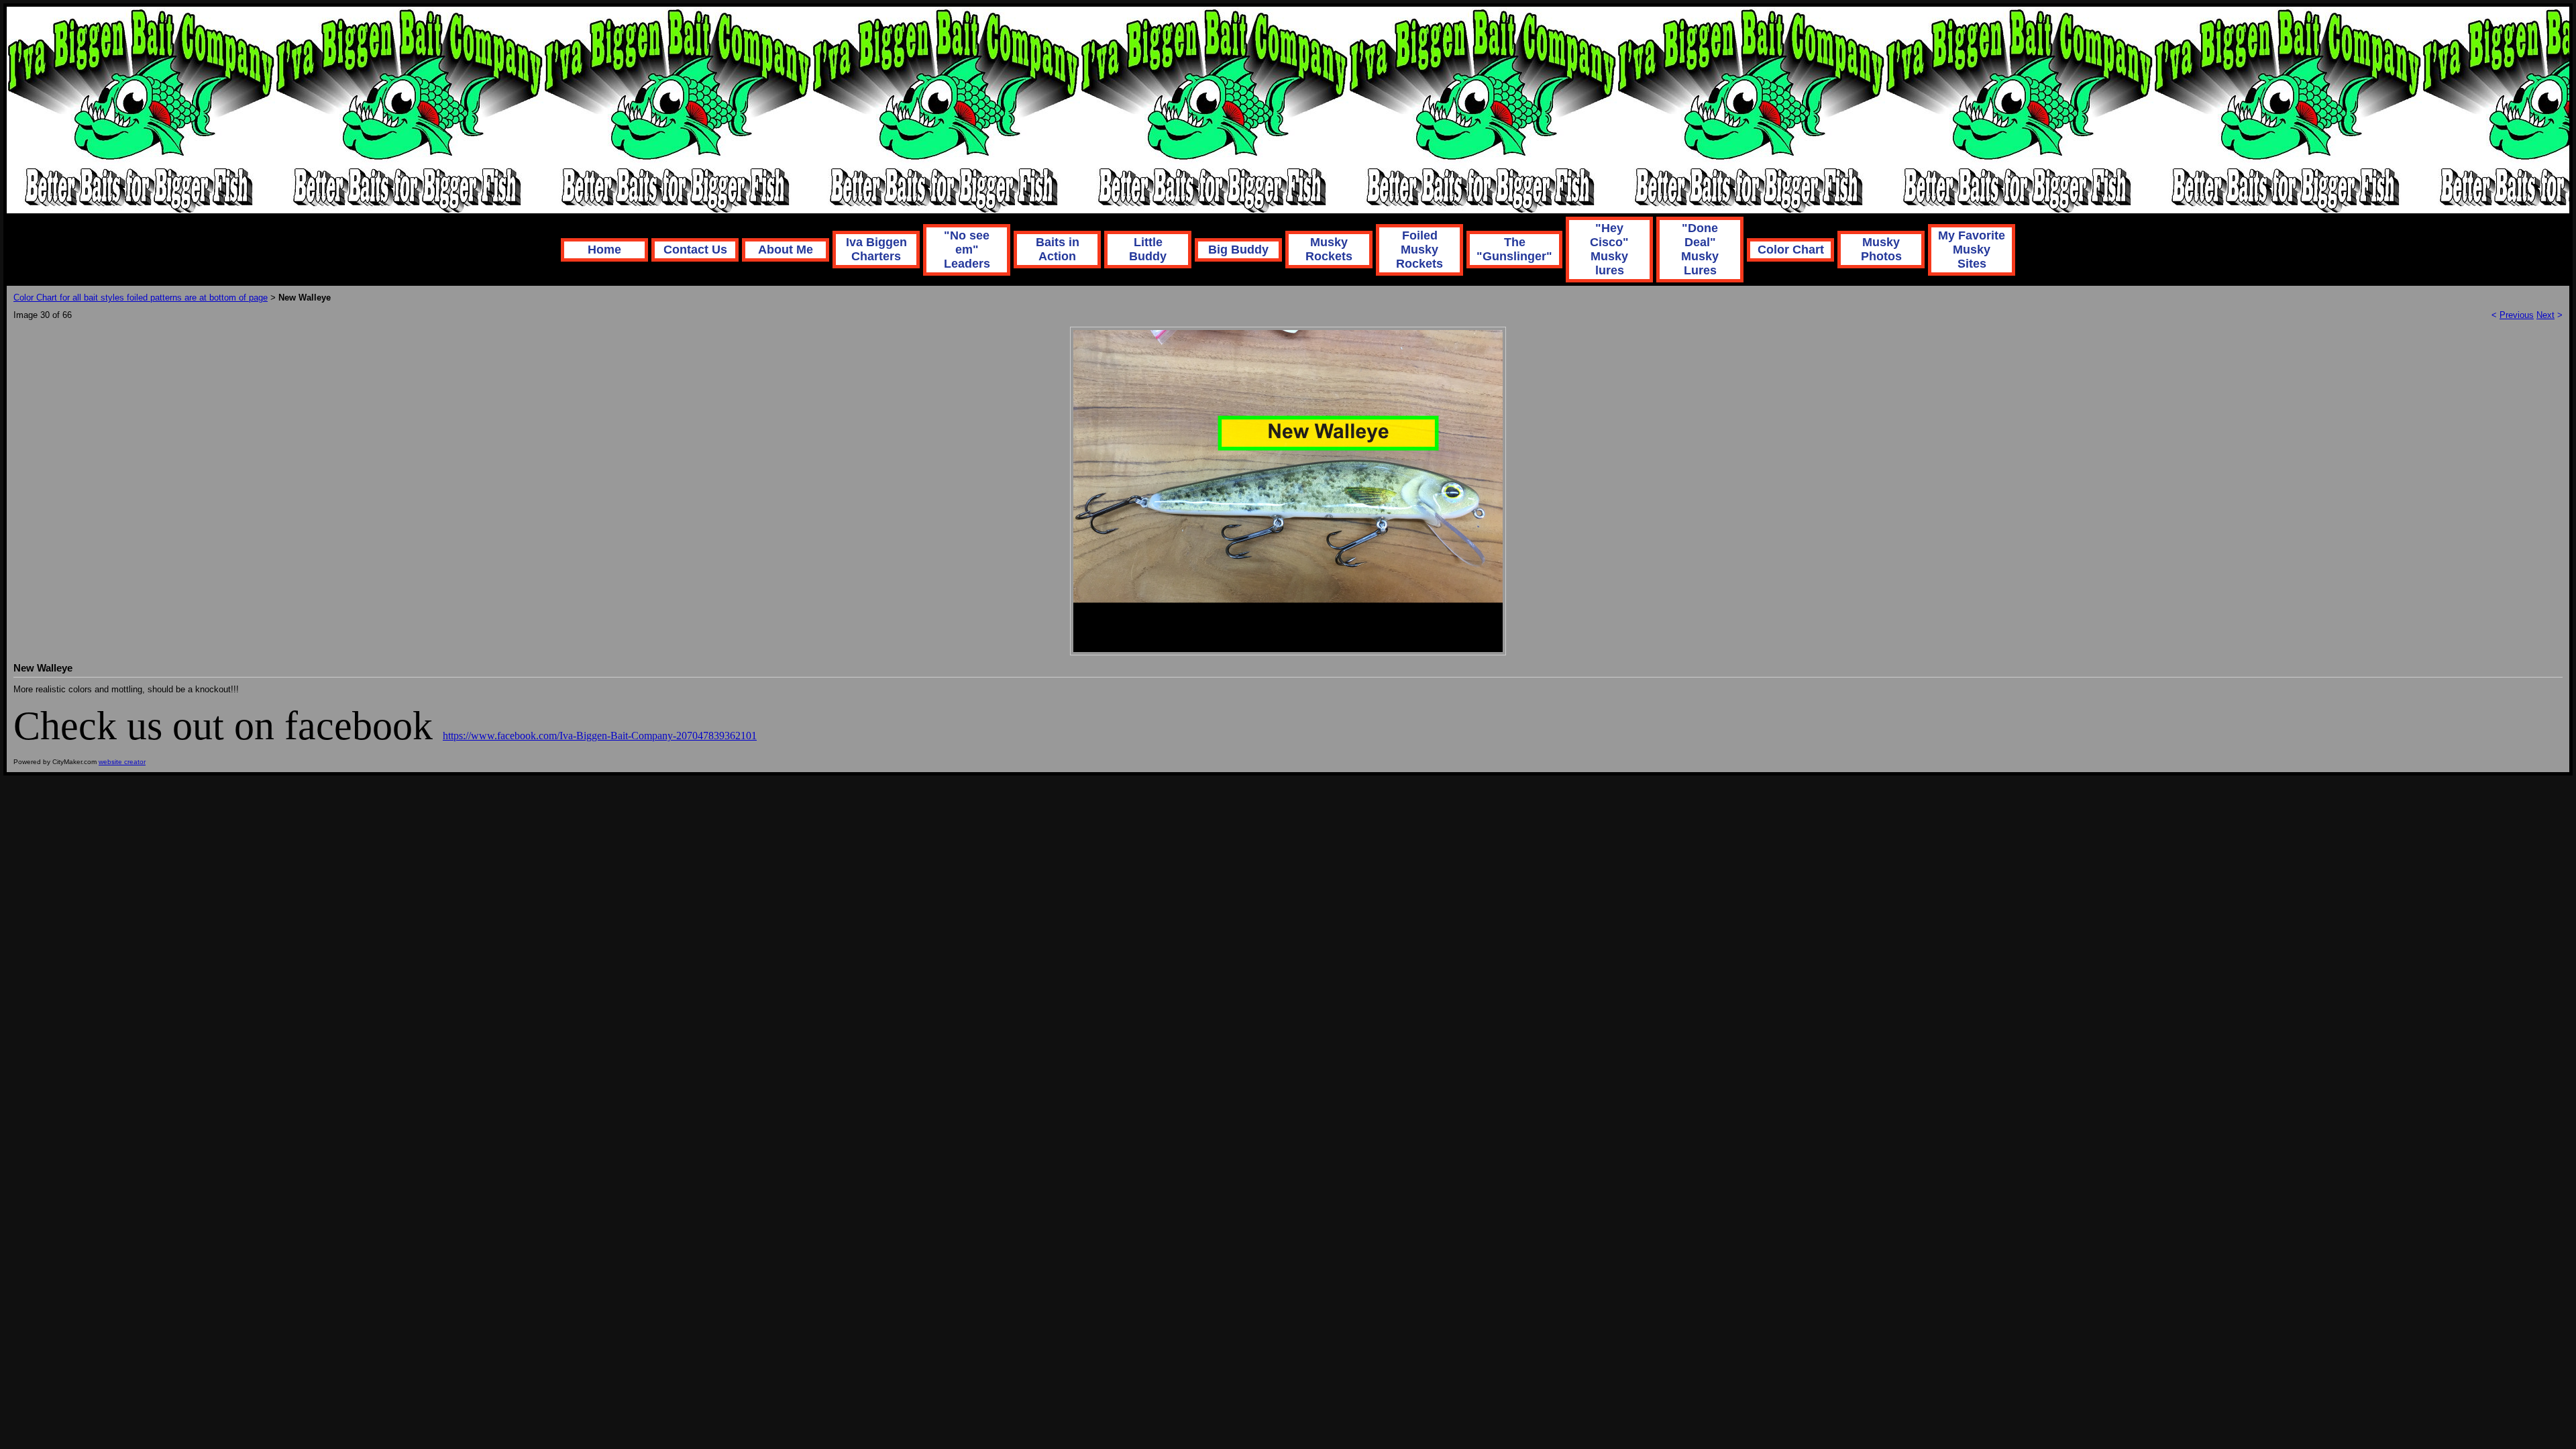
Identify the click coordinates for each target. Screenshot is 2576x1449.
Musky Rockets (1329, 249)
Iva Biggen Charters (876, 249)
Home (604, 250)
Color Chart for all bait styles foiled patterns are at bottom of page (141, 298)
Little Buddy (1148, 249)
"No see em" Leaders (967, 250)
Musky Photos (1881, 249)
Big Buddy (1238, 250)
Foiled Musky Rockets (1419, 250)
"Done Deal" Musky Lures (1700, 249)
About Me (786, 250)
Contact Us (695, 250)
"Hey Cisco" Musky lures (1609, 249)
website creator (122, 762)
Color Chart (1791, 250)
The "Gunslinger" (1514, 249)
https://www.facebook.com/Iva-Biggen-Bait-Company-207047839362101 (600, 736)
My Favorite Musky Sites (1972, 250)
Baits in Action (1058, 249)
